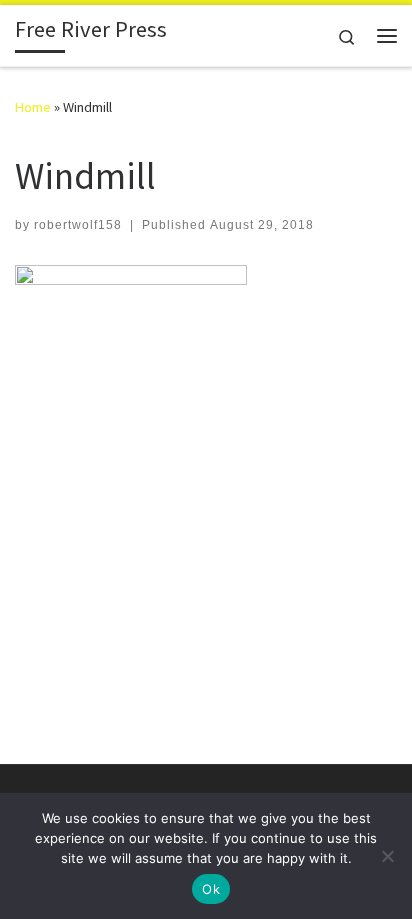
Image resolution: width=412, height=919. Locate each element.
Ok (211, 889)
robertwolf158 (78, 225)
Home (33, 107)
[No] (387, 856)
